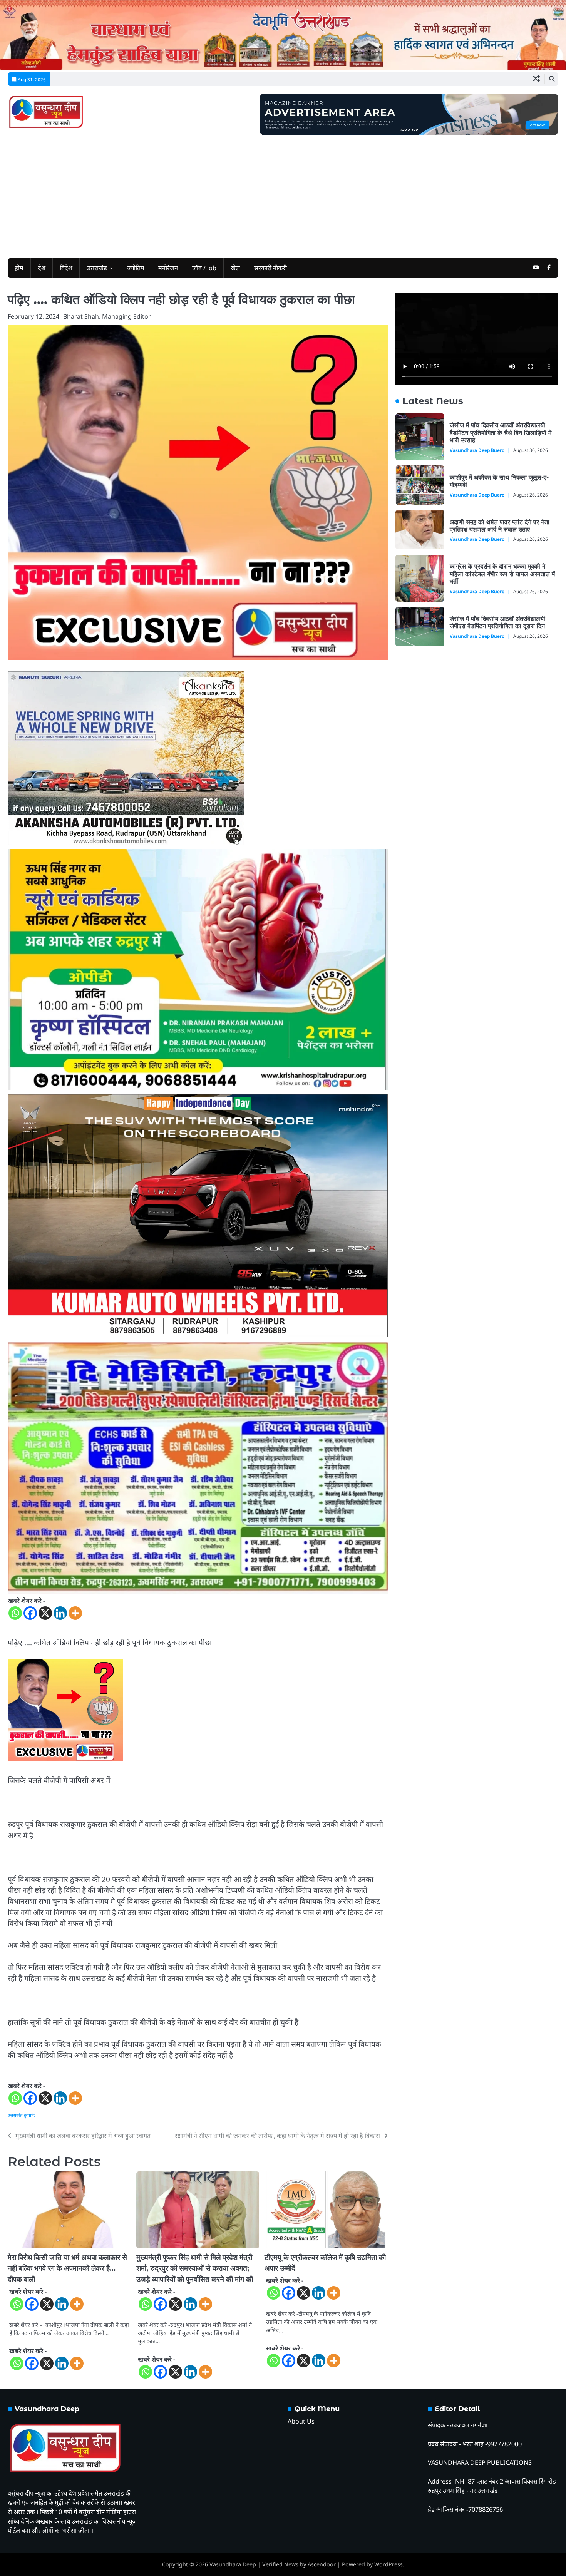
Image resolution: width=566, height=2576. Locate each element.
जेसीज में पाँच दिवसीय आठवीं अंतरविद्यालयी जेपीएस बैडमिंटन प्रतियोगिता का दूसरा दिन (497, 622)
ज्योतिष (136, 268)
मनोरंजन (168, 268)
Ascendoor (322, 2564)
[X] (45, 1613)
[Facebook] (30, 1613)
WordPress (388, 2564)
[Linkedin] (60, 1613)
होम (19, 268)
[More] (75, 1613)
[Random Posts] (536, 79)
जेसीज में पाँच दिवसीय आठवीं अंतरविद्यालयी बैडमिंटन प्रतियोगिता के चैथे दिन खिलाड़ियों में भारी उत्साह (501, 432)
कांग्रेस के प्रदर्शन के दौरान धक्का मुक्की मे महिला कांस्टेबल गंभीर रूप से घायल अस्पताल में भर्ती (502, 574)
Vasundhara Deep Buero (477, 450)
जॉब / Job (204, 268)
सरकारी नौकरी (270, 268)
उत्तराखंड (97, 268)
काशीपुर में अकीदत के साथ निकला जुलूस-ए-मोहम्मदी (499, 481)
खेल (235, 268)
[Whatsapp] (15, 1613)
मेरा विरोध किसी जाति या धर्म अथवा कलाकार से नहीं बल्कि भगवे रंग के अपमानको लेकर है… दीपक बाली (67, 2268)
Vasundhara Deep (233, 2564)
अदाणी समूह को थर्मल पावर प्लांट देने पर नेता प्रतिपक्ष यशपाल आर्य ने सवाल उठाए (500, 525)
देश (42, 268)
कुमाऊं (29, 2115)
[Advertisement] (283, 193)
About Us (301, 2421)
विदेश (66, 268)
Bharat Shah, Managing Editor (107, 316)
